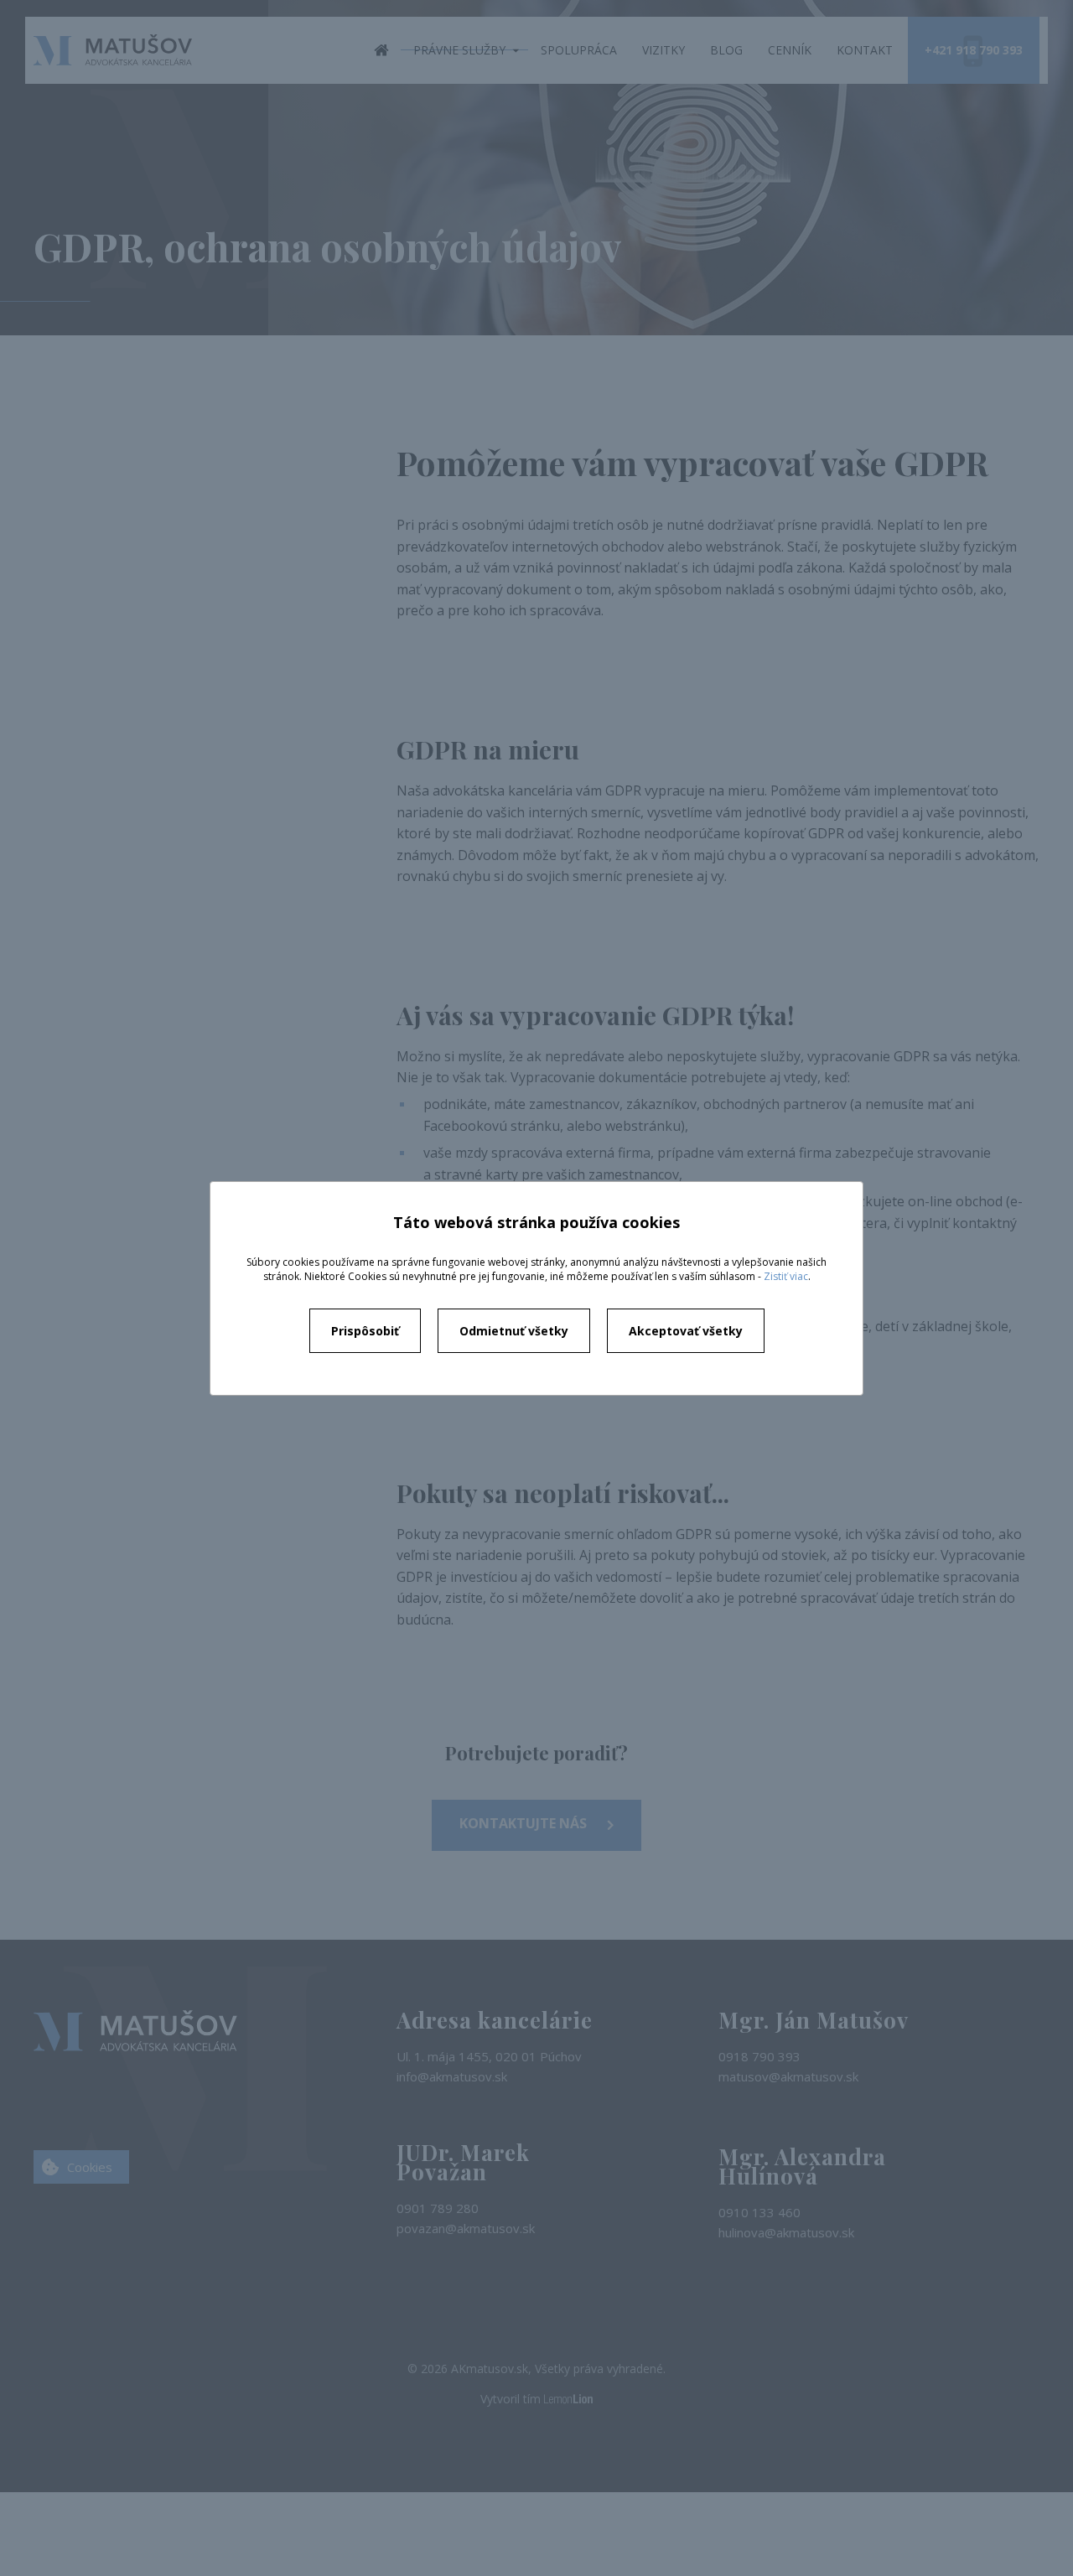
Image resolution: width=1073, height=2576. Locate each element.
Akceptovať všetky (686, 1331)
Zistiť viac (786, 1276)
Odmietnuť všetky (514, 1331)
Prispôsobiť (365, 1331)
